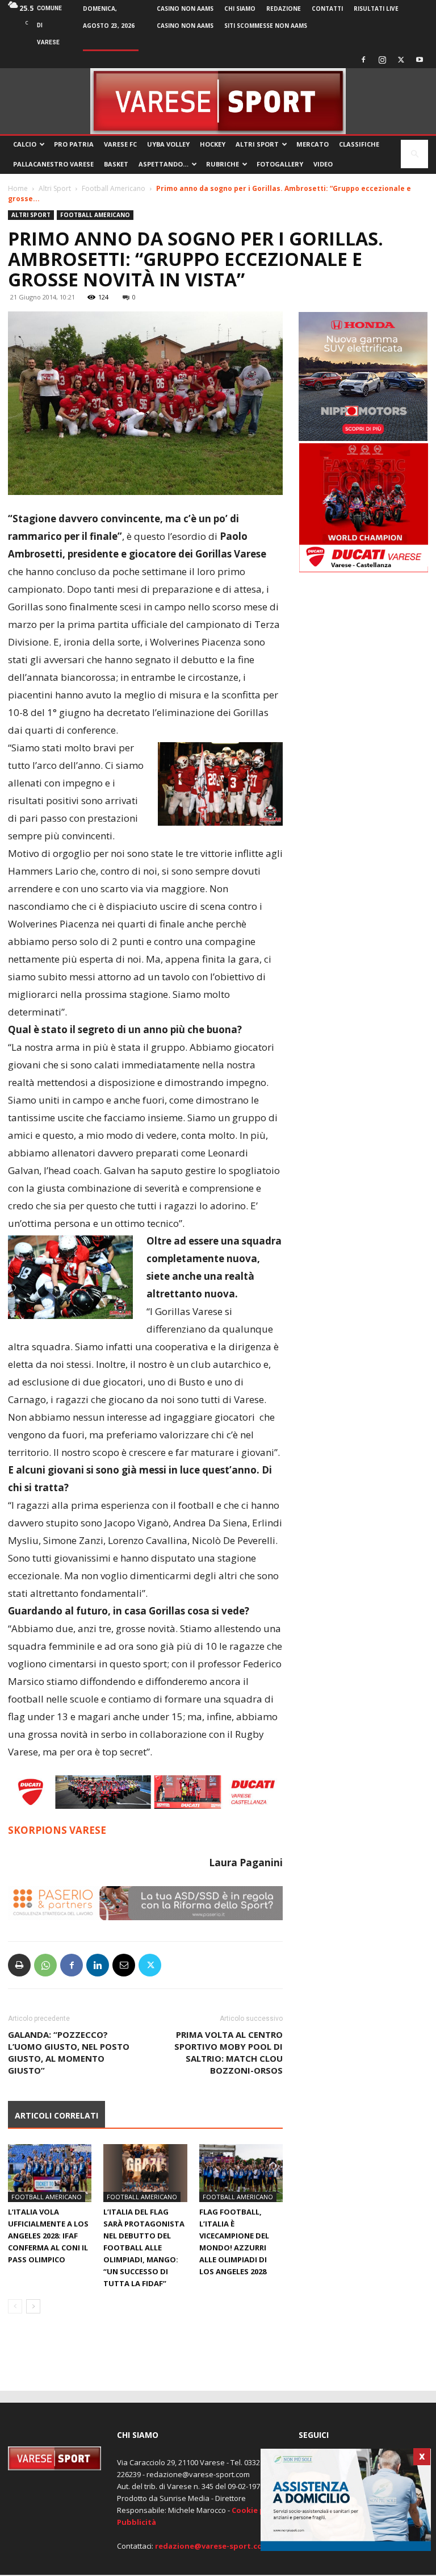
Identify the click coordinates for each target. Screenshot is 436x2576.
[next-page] (33, 2306)
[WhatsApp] (45, 1965)
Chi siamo (240, 9)
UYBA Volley (168, 144)
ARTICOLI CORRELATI (56, 2115)
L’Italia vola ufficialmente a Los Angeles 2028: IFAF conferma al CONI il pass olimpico (48, 2236)
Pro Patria (74, 144)
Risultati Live (376, 9)
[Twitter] (401, 60)
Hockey (213, 144)
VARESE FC (120, 144)
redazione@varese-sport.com (212, 2546)
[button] (414, 154)
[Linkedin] (98, 1965)
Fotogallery (280, 164)
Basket (116, 164)
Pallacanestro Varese (53, 164)
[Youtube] (420, 60)
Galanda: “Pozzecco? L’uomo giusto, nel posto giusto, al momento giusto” (69, 2052)
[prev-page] (15, 2306)
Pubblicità (137, 2522)
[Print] (19, 1965)
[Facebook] (363, 60)
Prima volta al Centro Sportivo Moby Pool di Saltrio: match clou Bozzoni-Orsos (229, 2052)
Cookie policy (257, 2510)
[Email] (124, 1965)
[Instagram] (382, 60)
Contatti (327, 9)
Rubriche (223, 164)
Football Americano (114, 188)
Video (323, 164)
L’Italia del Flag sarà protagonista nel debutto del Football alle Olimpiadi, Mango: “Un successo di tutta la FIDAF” (144, 2248)
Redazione (284, 9)
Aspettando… (163, 164)
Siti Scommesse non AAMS (266, 26)
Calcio (25, 144)
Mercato (313, 144)
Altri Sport (257, 144)
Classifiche (359, 144)
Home (18, 188)
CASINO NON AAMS (185, 9)
